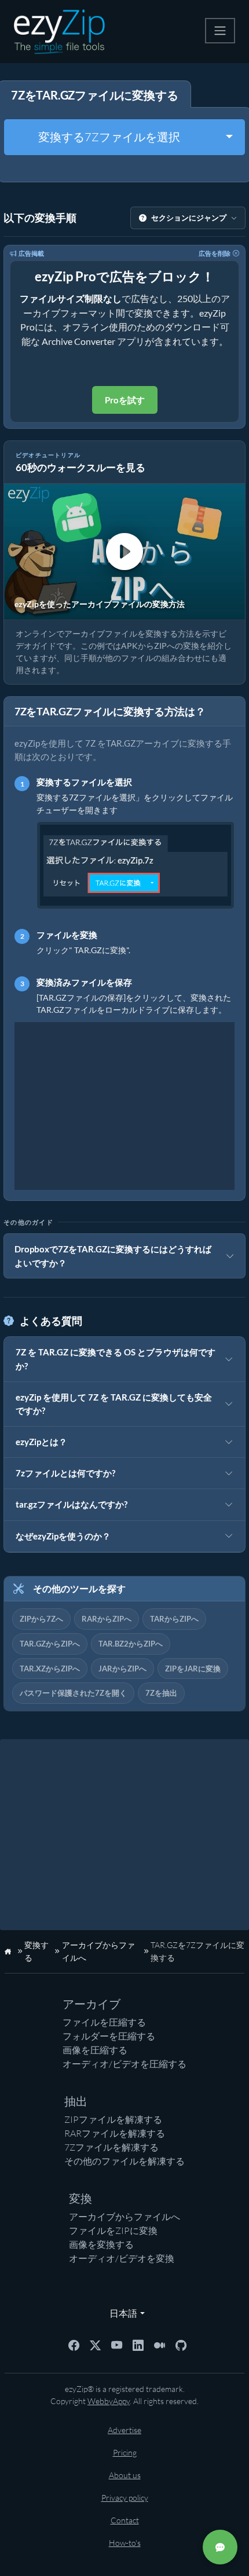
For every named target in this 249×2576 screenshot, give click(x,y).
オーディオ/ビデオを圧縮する (124, 2064)
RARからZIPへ (107, 1619)
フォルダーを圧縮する (109, 2036)
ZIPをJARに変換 (193, 1669)
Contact (125, 2520)
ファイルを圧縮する (104, 2022)
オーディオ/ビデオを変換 (122, 2258)
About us (125, 2475)
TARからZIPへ (174, 1619)
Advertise (124, 2430)
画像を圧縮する (95, 2050)
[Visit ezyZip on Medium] (160, 2344)
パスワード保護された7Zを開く (73, 1693)
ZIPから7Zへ (41, 1619)
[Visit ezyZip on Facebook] (74, 2344)
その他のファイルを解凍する (124, 2161)
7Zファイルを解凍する (111, 2147)
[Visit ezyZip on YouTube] (117, 2344)
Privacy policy (125, 2498)
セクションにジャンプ (189, 218)
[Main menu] (220, 31)
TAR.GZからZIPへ (50, 1644)
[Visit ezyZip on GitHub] (181, 2344)
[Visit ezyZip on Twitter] (95, 2344)
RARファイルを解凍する (115, 2133)
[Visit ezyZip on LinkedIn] (138, 2344)
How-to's (125, 2543)
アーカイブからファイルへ (124, 2217)
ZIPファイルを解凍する (113, 2119)
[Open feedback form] (220, 2547)
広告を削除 (215, 253)
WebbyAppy (109, 2401)
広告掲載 (31, 253)
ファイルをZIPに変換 (113, 2230)
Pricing (125, 2452)
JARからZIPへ (122, 1669)
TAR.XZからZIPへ (50, 1669)
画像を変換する (101, 2244)
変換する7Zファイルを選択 (109, 137)
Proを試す (125, 400)
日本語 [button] (121, 2313)
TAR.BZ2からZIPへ (131, 1644)
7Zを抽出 (161, 1693)
